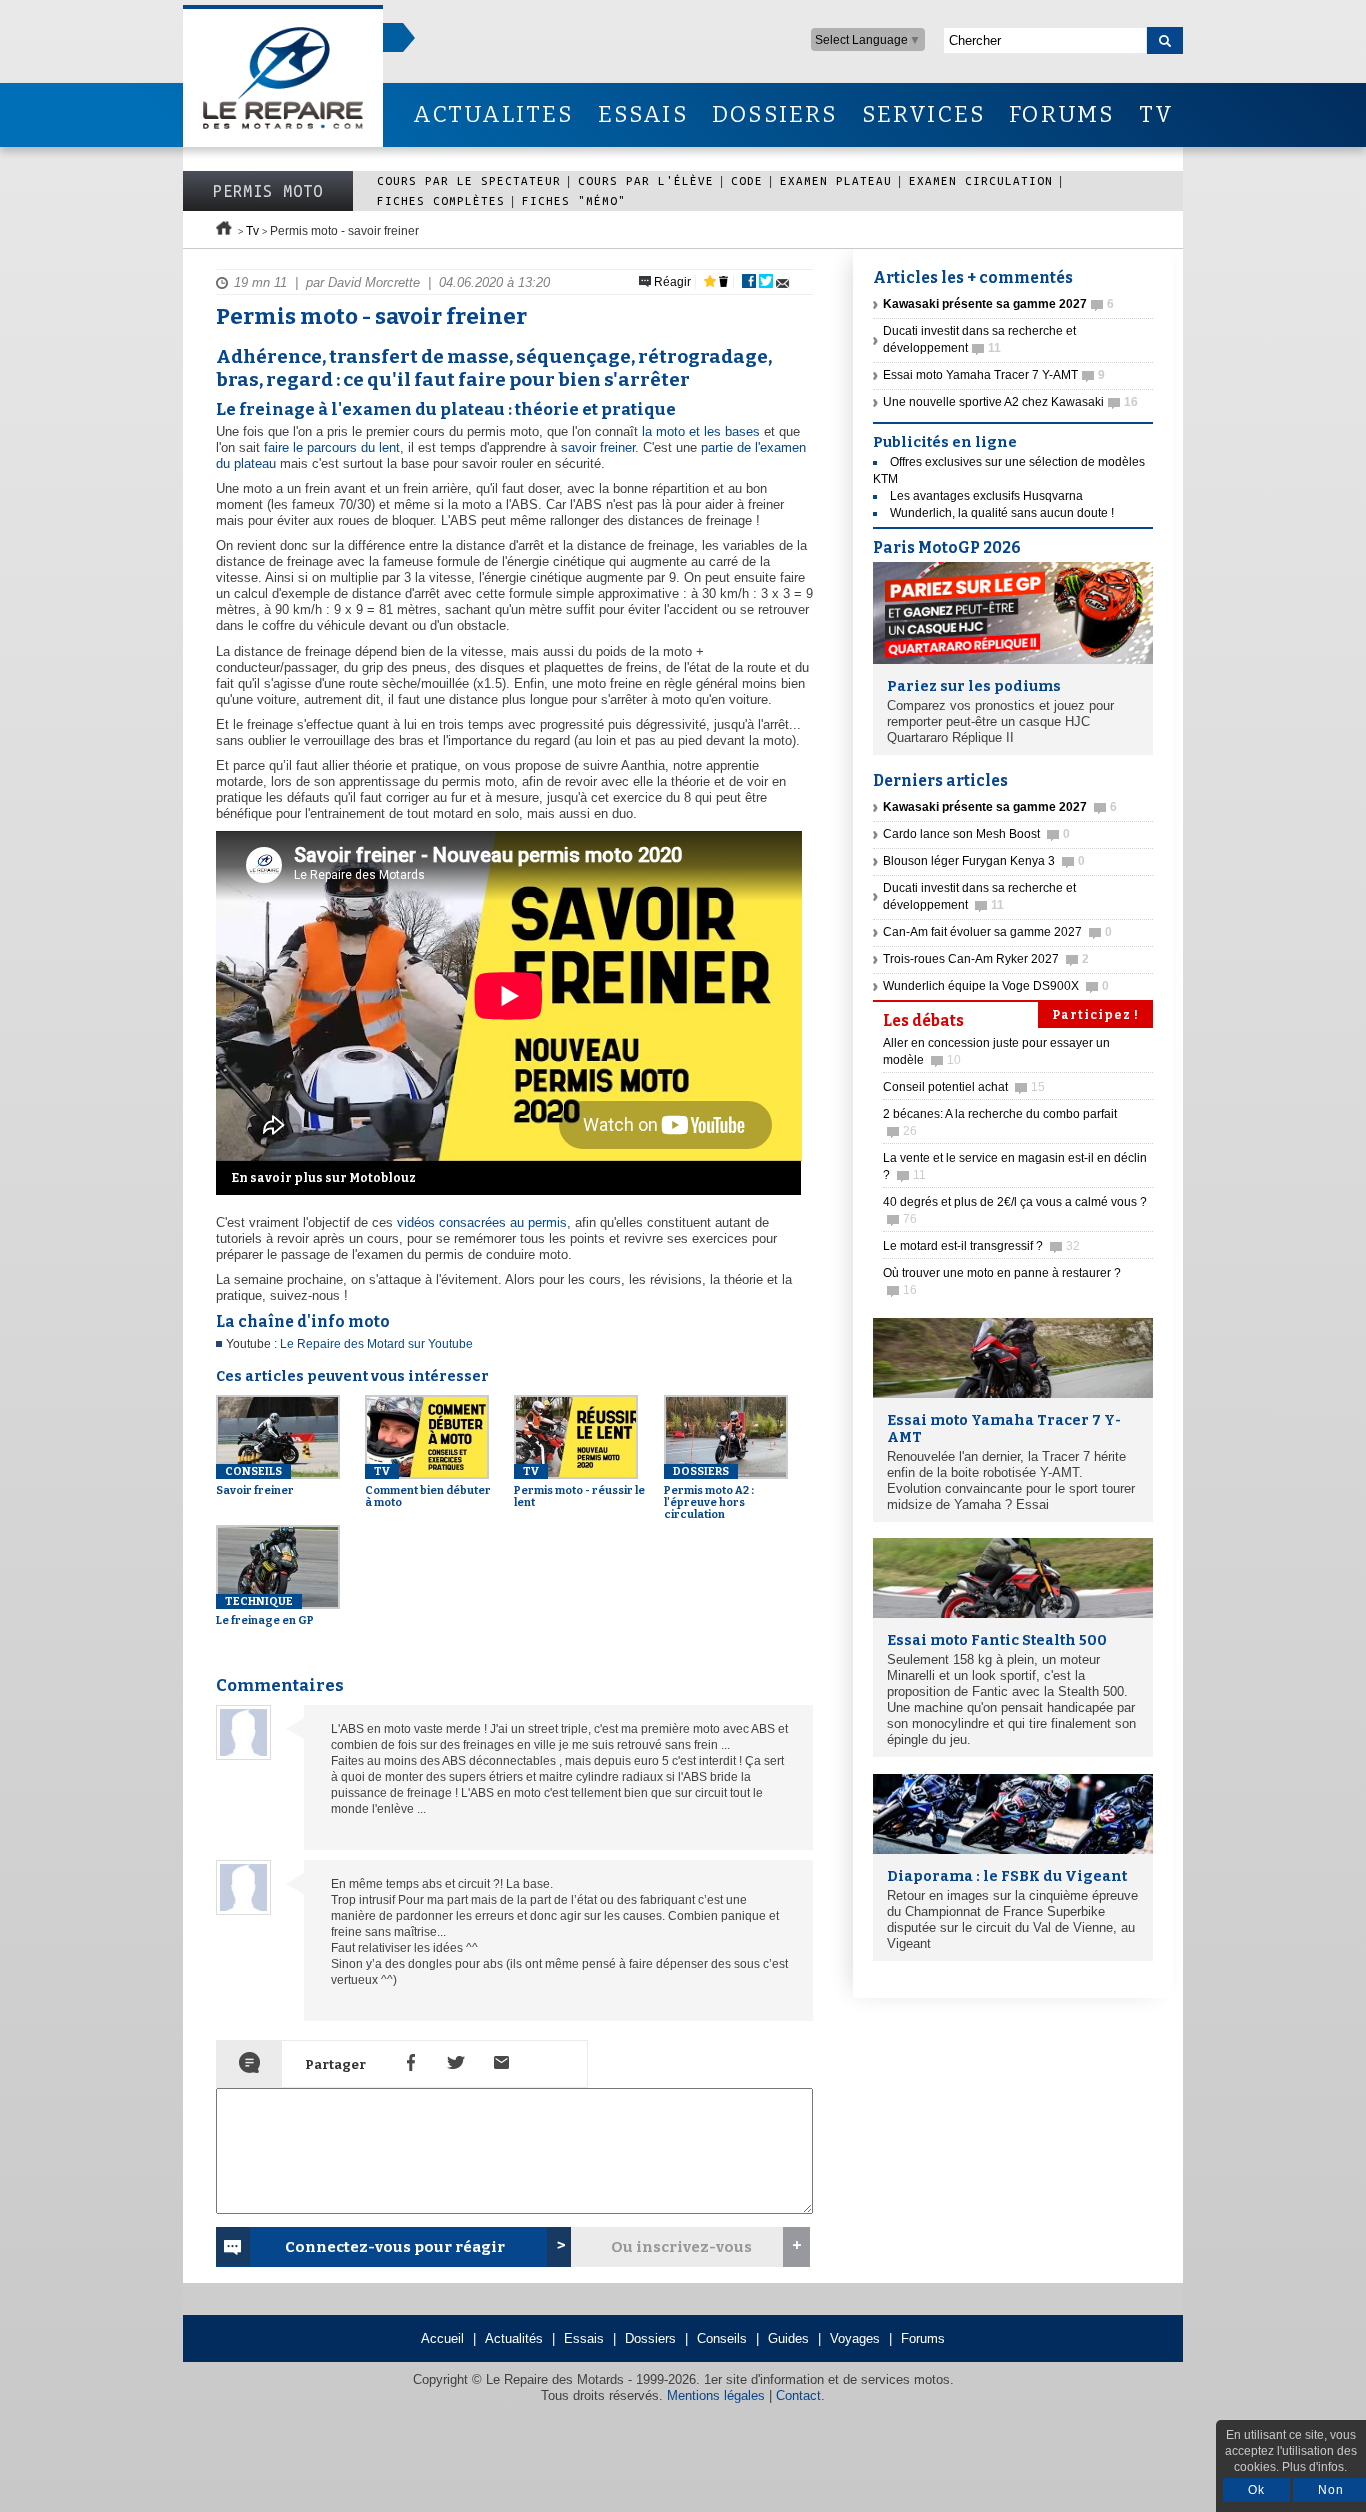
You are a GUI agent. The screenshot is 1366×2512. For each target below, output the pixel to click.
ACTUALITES (493, 114)
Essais (584, 2338)
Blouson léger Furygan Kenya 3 (984, 861)
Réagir (671, 282)
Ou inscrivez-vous (681, 2247)
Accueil (442, 2338)
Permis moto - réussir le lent (579, 1487)
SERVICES (924, 114)
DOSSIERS (775, 114)
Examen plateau (836, 180)
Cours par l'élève (646, 180)
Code (747, 180)
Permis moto (268, 191)
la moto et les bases (701, 431)
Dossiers (650, 2338)
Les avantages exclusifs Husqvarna (986, 496)
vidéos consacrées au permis (482, 1222)
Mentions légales (716, 2395)
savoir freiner (598, 447)
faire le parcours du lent (332, 447)
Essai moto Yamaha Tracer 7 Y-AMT (994, 375)
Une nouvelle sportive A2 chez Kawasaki (1010, 402)
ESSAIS (643, 114)
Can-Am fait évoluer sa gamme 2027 (997, 932)
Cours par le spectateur (469, 180)
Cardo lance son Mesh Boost (976, 834)
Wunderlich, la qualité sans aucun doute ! (1002, 513)
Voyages (855, 2338)
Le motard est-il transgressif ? (981, 1246)
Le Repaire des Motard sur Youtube (376, 1344)
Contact (798, 2395)
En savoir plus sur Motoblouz (323, 1178)
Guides (788, 2338)
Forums (923, 2338)
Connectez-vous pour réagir (395, 2247)
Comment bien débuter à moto (428, 1487)
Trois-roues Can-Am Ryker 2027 (986, 959)
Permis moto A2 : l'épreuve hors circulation (709, 1493)
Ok (1256, 2490)
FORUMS (1061, 114)
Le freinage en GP (265, 1611)
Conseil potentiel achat (964, 1087)
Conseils (722, 2338)
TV (1156, 114)
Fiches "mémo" (574, 200)
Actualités (514, 2338)
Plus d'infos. (1314, 2467)
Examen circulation (981, 180)
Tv (252, 231)
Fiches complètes (441, 200)
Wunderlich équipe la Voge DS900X (996, 986)
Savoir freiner (255, 1481)
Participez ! (1095, 1015)
